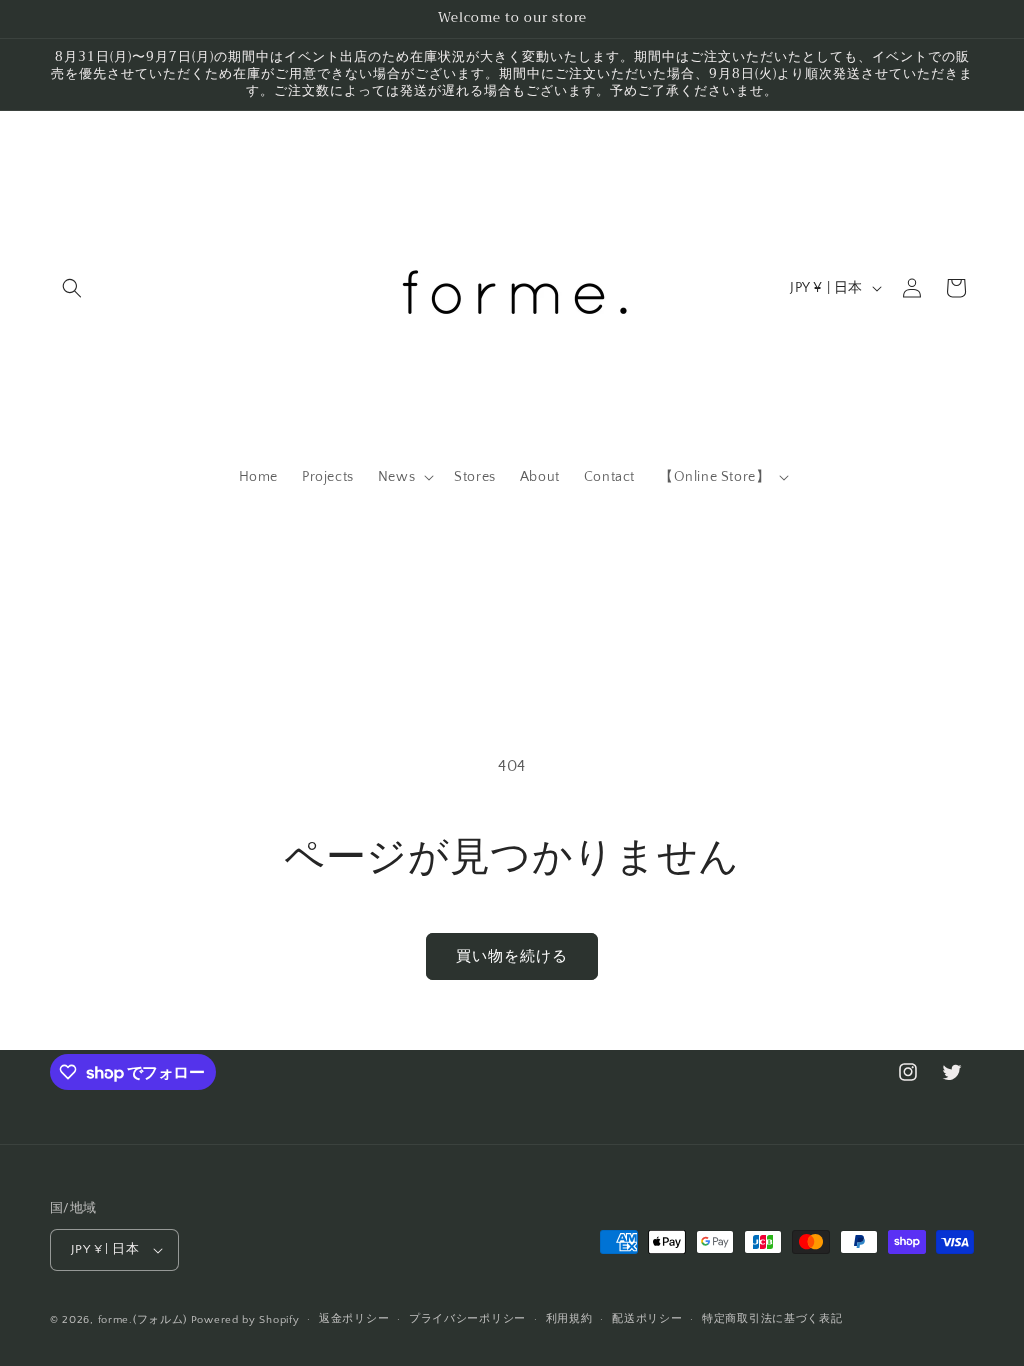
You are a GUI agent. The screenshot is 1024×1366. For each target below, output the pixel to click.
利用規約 (569, 1319)
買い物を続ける (512, 956)
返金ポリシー (354, 1319)
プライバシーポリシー (467, 1319)
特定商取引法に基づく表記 (772, 1319)
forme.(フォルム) (142, 1320)
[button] (72, 288)
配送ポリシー (647, 1319)
